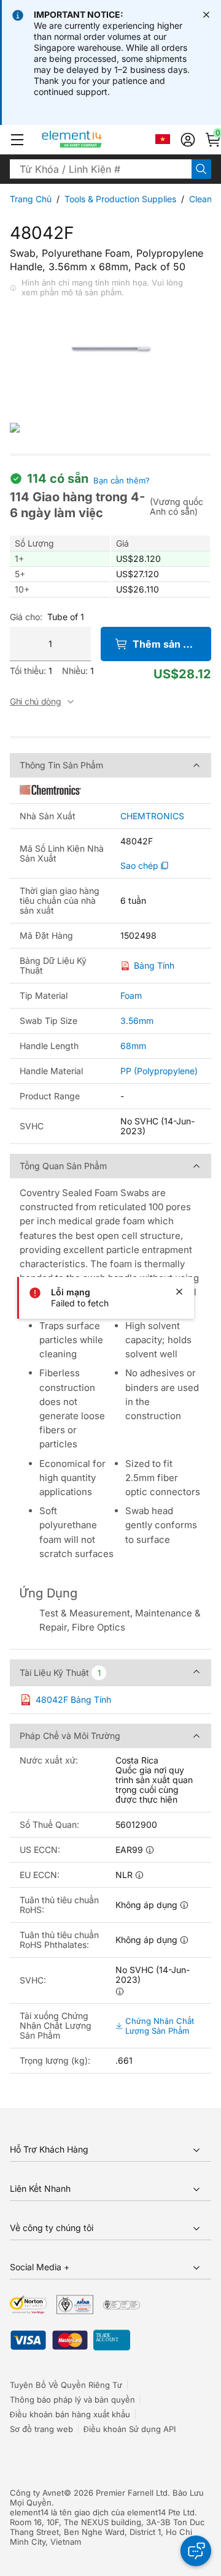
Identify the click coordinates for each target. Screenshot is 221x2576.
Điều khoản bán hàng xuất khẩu (70, 2414)
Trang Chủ (31, 199)
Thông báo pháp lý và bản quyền (72, 2400)
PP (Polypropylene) (159, 1071)
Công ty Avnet (37, 2493)
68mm (133, 1046)
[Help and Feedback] (196, 2551)
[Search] (201, 169)
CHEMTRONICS (152, 816)
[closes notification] (206, 15)
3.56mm (137, 1021)
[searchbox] (101, 169)
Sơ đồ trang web (41, 2429)
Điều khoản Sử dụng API (130, 2429)
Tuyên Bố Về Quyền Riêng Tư (66, 2385)
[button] (17, 140)
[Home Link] (95, 140)
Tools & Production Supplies (120, 199)
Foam (131, 995)
